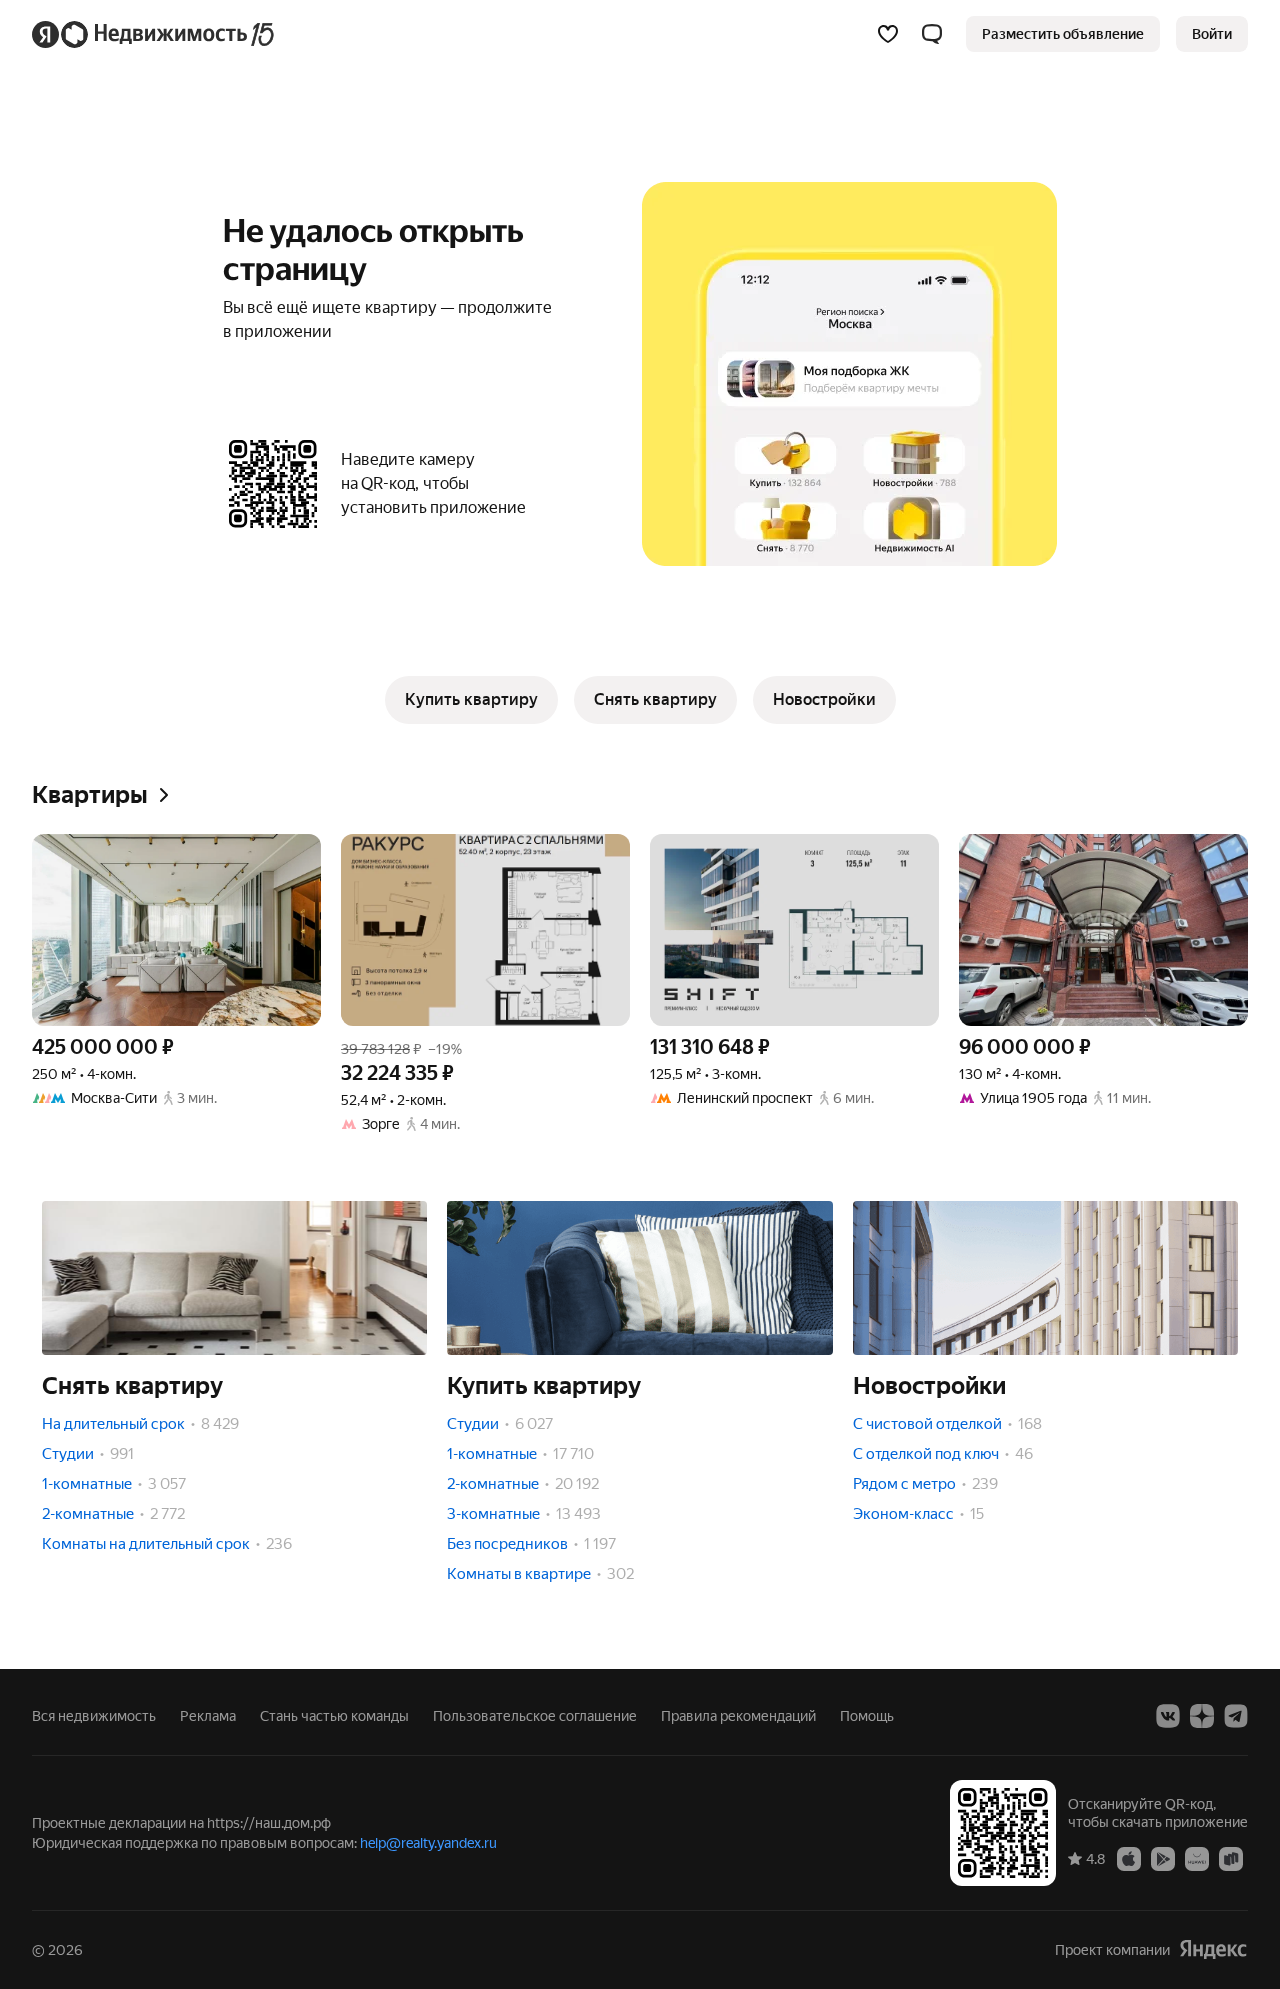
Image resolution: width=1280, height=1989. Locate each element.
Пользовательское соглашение (535, 1716)
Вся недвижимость (94, 1716)
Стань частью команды (334, 1716)
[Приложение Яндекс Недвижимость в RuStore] (1231, 1858)
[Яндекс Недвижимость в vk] (1168, 1716)
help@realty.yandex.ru (428, 1843)
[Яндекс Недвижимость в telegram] (1236, 1716)
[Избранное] (888, 34)
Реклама (208, 1716)
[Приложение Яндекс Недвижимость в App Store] (1129, 1858)
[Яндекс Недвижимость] (154, 34)
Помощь (867, 1716)
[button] (932, 34)
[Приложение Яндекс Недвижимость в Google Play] (1163, 1858)
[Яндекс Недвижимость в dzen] (1202, 1716)
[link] (1212, 34)
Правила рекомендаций (738, 1716)
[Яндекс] (1213, 1949)
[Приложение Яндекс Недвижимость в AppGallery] (1197, 1858)
